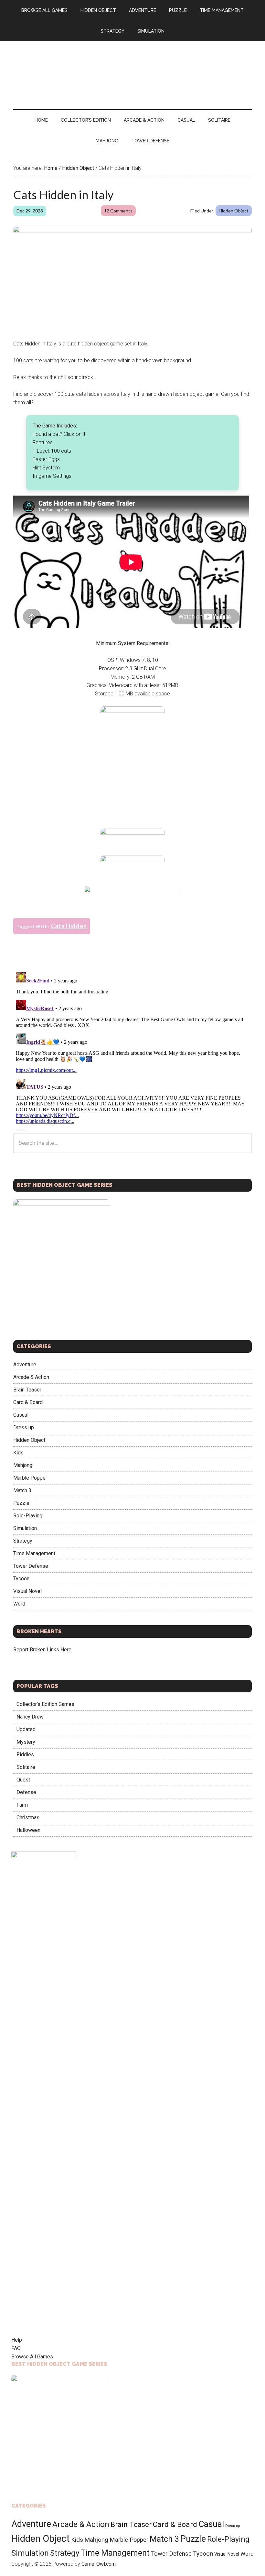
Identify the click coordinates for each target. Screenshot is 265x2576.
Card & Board (28, 1402)
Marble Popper (30, 1478)
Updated (26, 1729)
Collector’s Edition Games (45, 1704)
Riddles (25, 1755)
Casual (21, 1415)
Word (19, 1604)
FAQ (16, 2348)
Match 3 (22, 1490)
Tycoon (21, 1579)
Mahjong (23, 1465)
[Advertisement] (132, 775)
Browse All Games (32, 2357)
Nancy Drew (30, 1717)
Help (17, 2340)
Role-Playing (28, 1516)
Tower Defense (31, 1566)
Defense (26, 1792)
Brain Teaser (27, 1390)
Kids (18, 1453)
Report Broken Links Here (42, 1650)
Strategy (23, 1541)
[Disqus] (132, 1050)
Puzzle (21, 1503)
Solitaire (26, 1767)
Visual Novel (27, 1591)
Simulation (25, 1528)
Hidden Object (234, 211)
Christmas (28, 1817)
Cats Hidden (69, 926)
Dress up (24, 1427)
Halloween (28, 1830)
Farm (22, 1805)
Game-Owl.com (99, 2564)
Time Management (34, 1553)
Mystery (26, 1742)
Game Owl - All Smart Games (132, 69)
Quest (23, 1780)
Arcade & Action (31, 1377)
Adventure (25, 1365)
